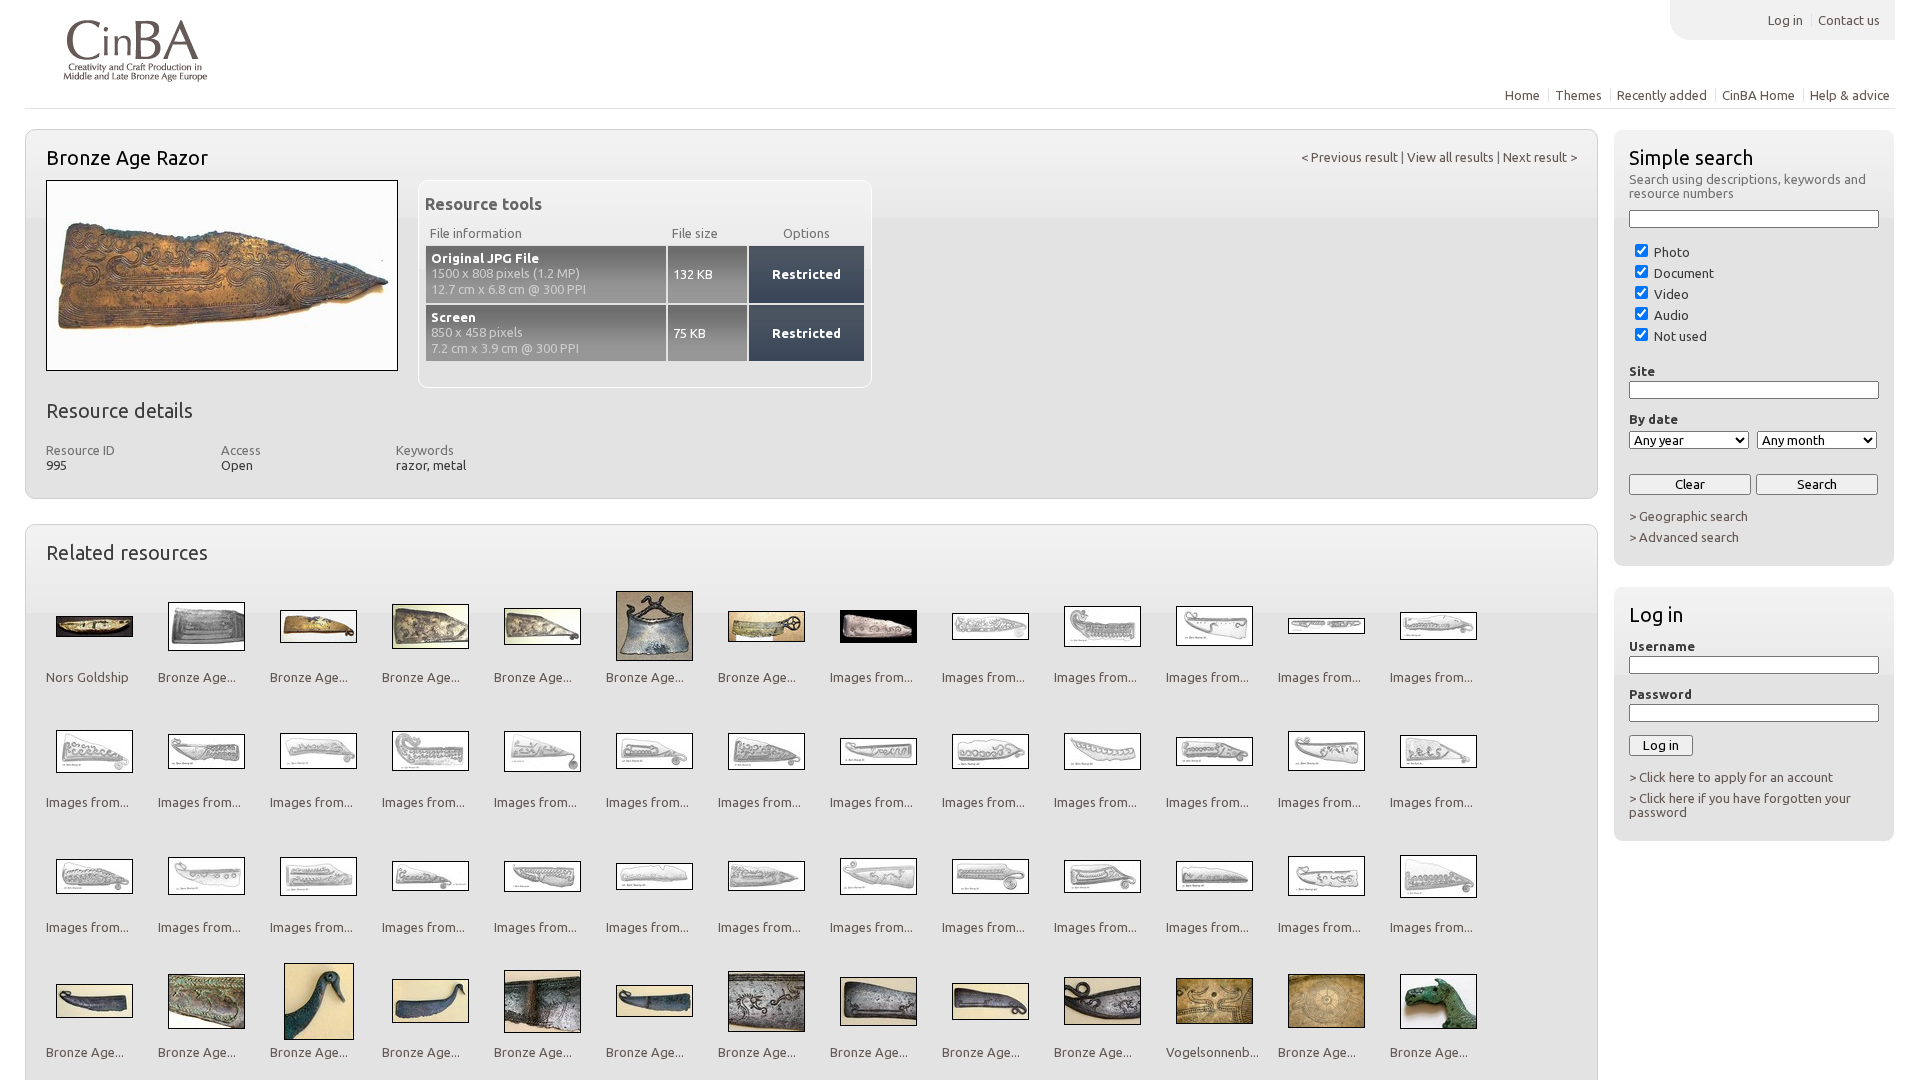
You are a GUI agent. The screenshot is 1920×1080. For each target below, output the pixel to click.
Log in (1785, 20)
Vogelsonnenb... (1212, 1052)
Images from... (871, 677)
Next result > (1540, 157)
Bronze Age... (197, 677)
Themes (1578, 95)
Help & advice (1850, 95)
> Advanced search (1684, 537)
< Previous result (1349, 157)
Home (1522, 95)
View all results (1450, 157)
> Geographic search (1688, 516)
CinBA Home (1758, 95)
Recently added (1662, 95)
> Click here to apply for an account (1731, 777)
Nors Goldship (87, 677)
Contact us (1849, 20)
